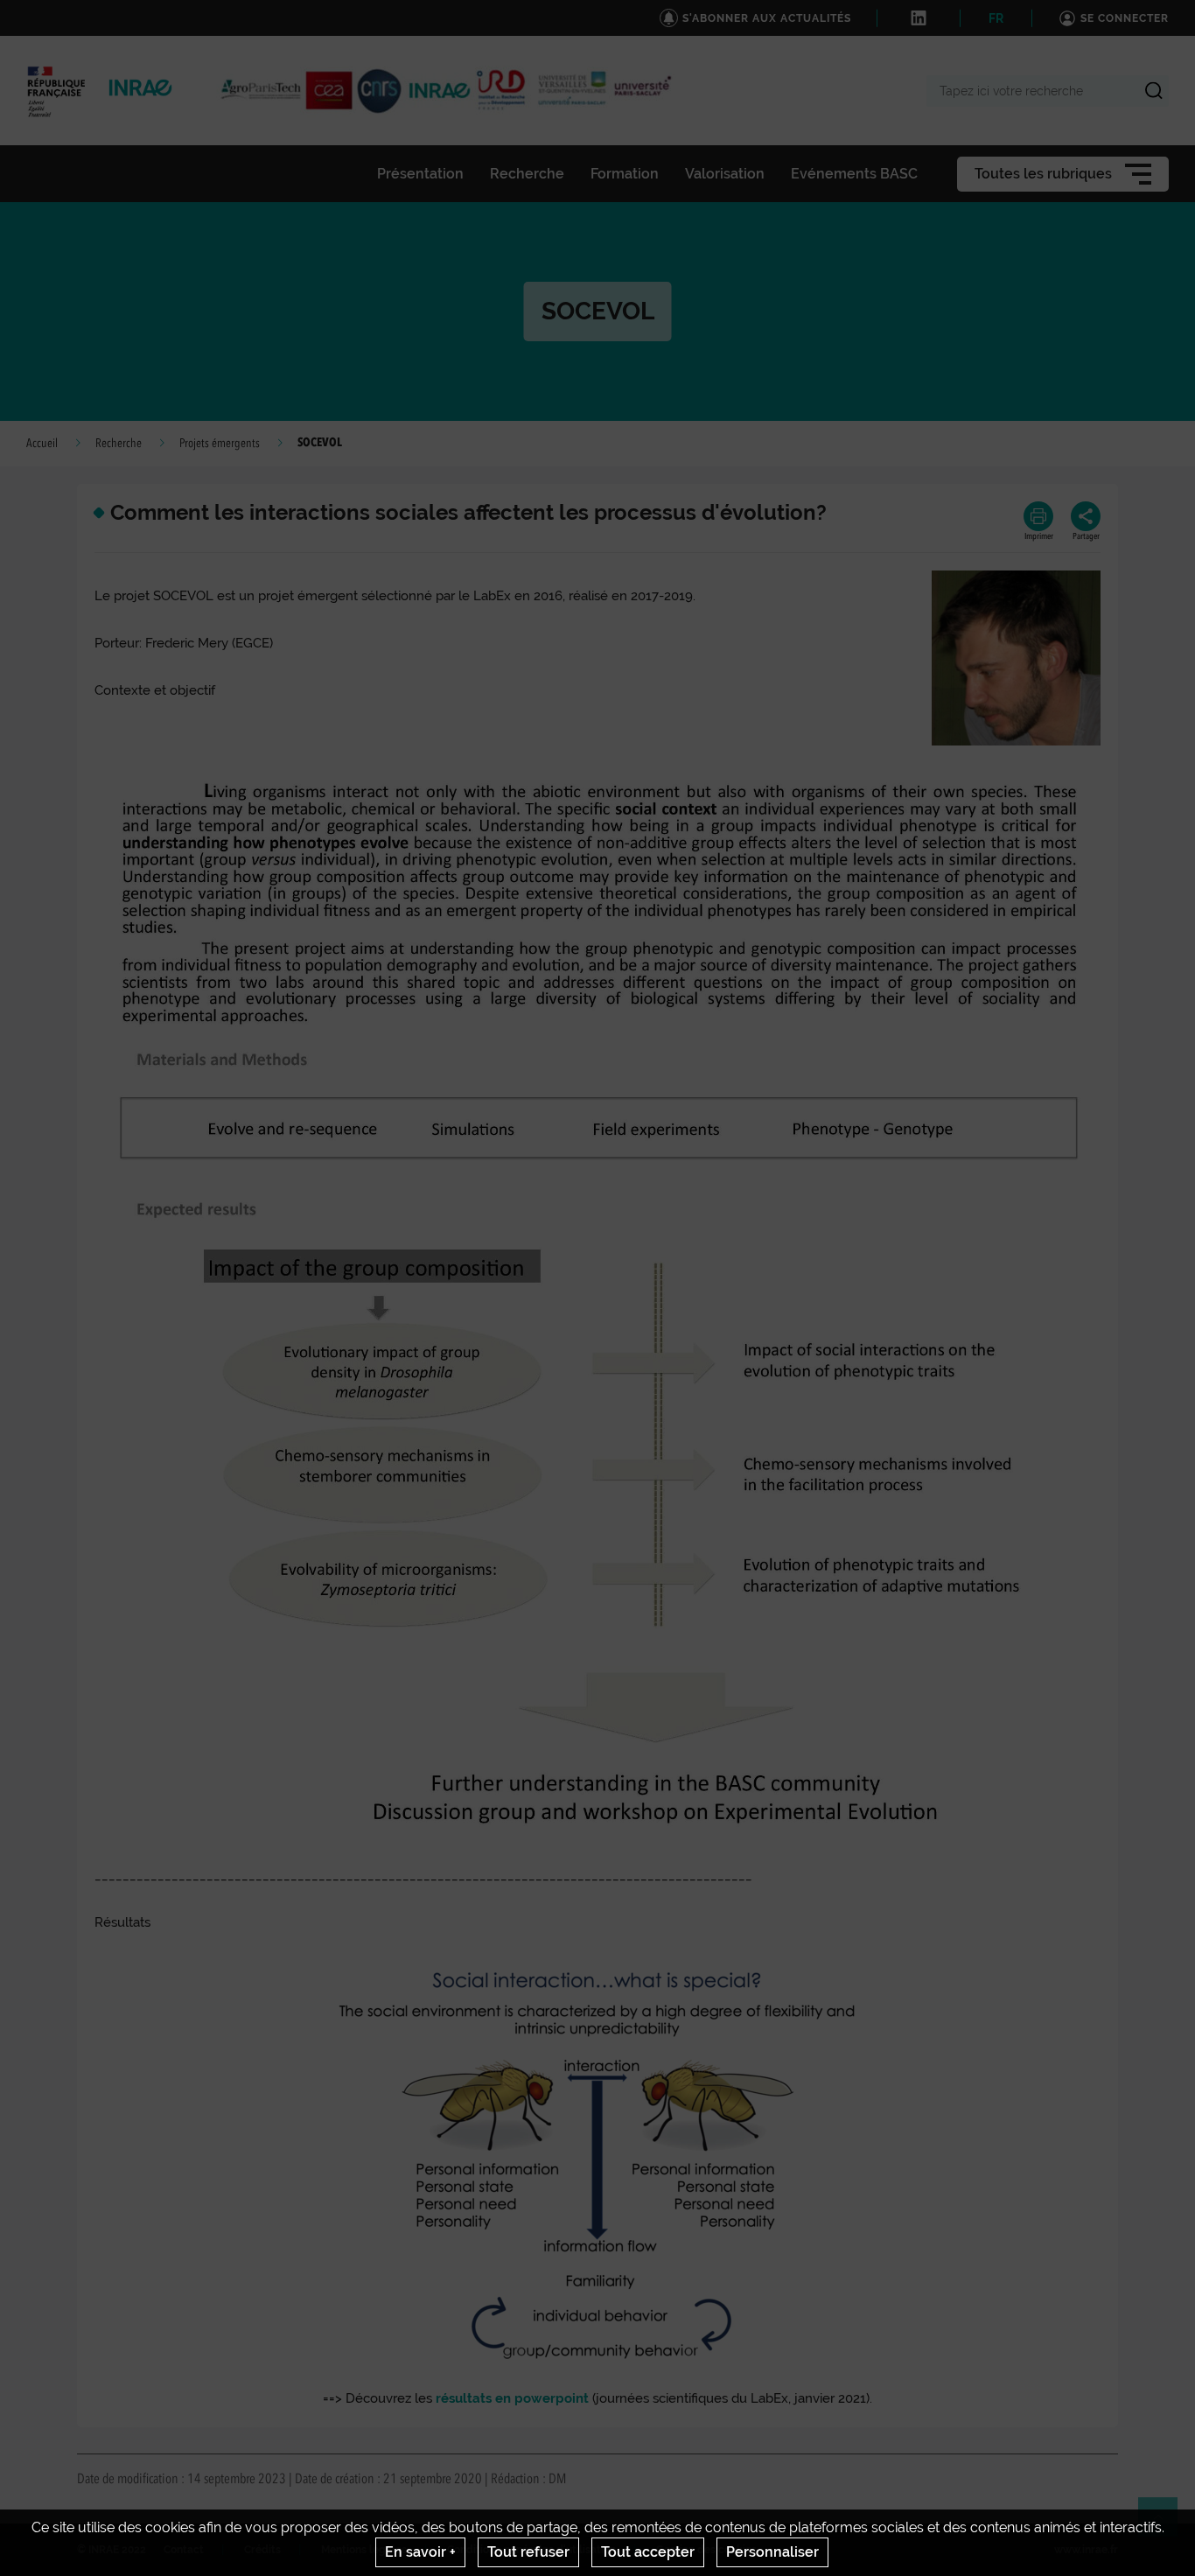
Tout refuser (528, 2552)
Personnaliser (772, 2552)
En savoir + (420, 2552)
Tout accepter (648, 2552)
